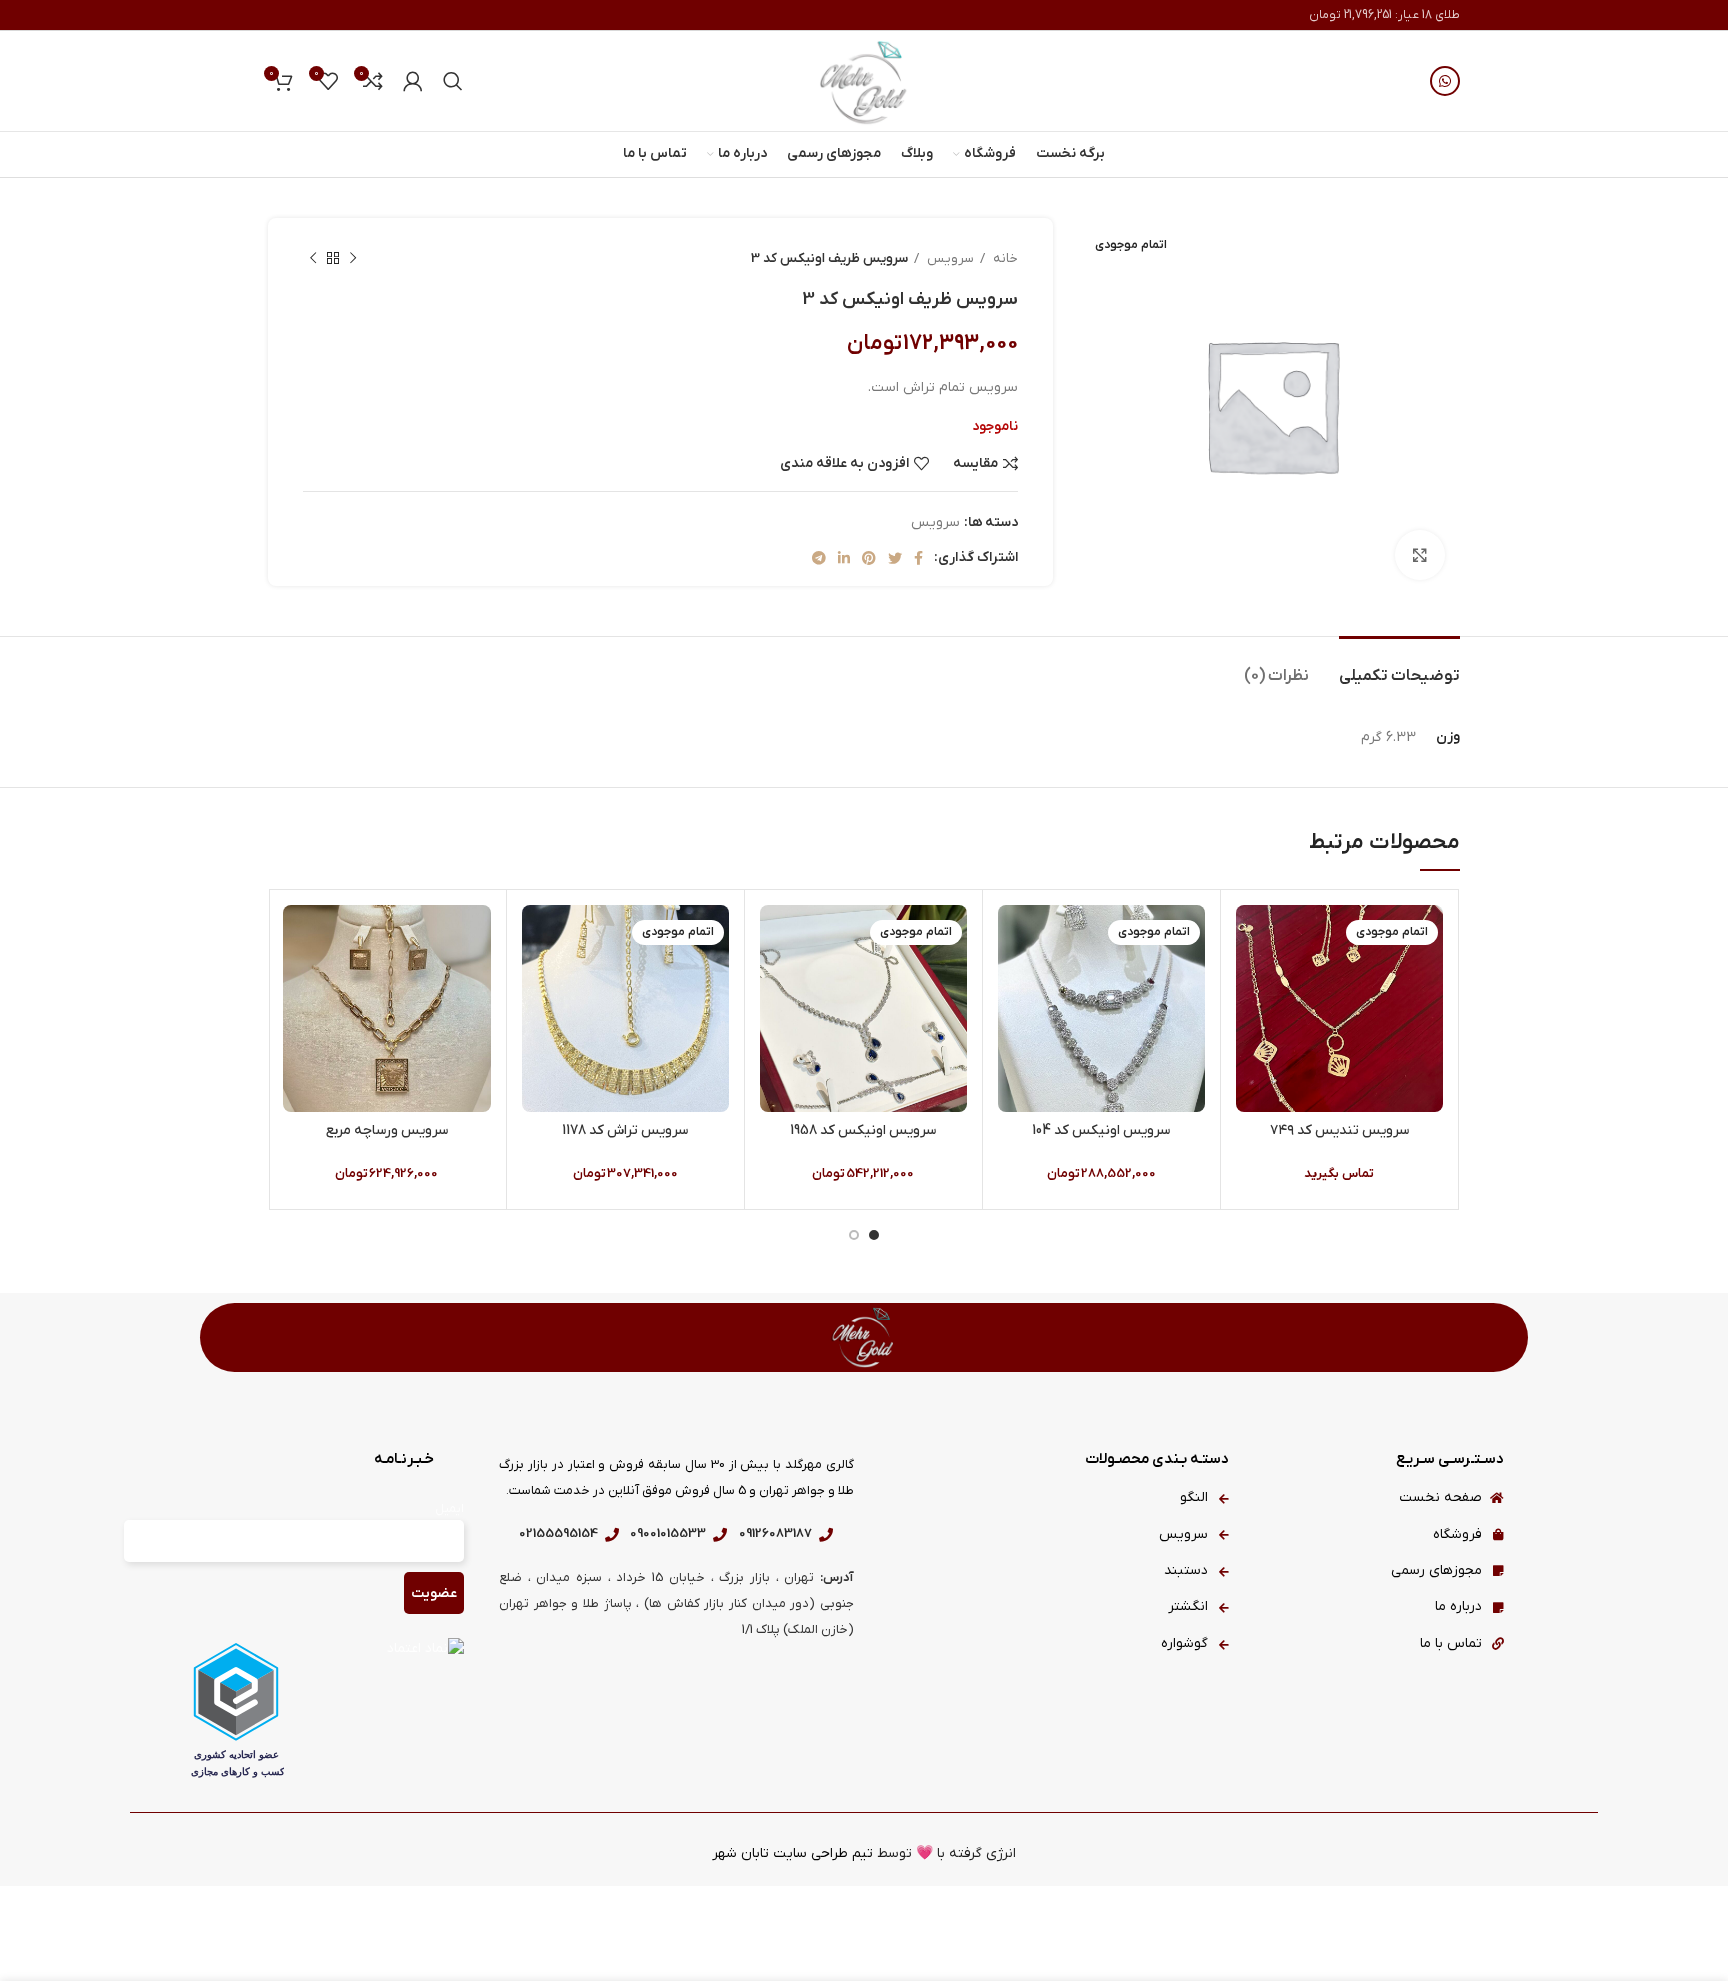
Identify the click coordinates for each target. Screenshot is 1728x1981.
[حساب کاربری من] (413, 81)
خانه (1004, 258)
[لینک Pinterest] (869, 558)
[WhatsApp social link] (1445, 81)
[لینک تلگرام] (819, 558)
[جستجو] (453, 81)
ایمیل (449, 1509)
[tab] (1399, 666)
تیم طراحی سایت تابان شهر (792, 1853)
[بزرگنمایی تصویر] (1420, 555)
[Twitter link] (895, 558)
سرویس (949, 258)
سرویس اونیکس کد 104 (1101, 1130)
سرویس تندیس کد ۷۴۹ (1339, 1130)
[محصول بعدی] (313, 259)
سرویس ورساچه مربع (387, 1130)
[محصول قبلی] (353, 259)
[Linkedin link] (844, 558)
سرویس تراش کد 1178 (625, 1130)
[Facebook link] (918, 558)
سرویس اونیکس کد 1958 (863, 1130)
